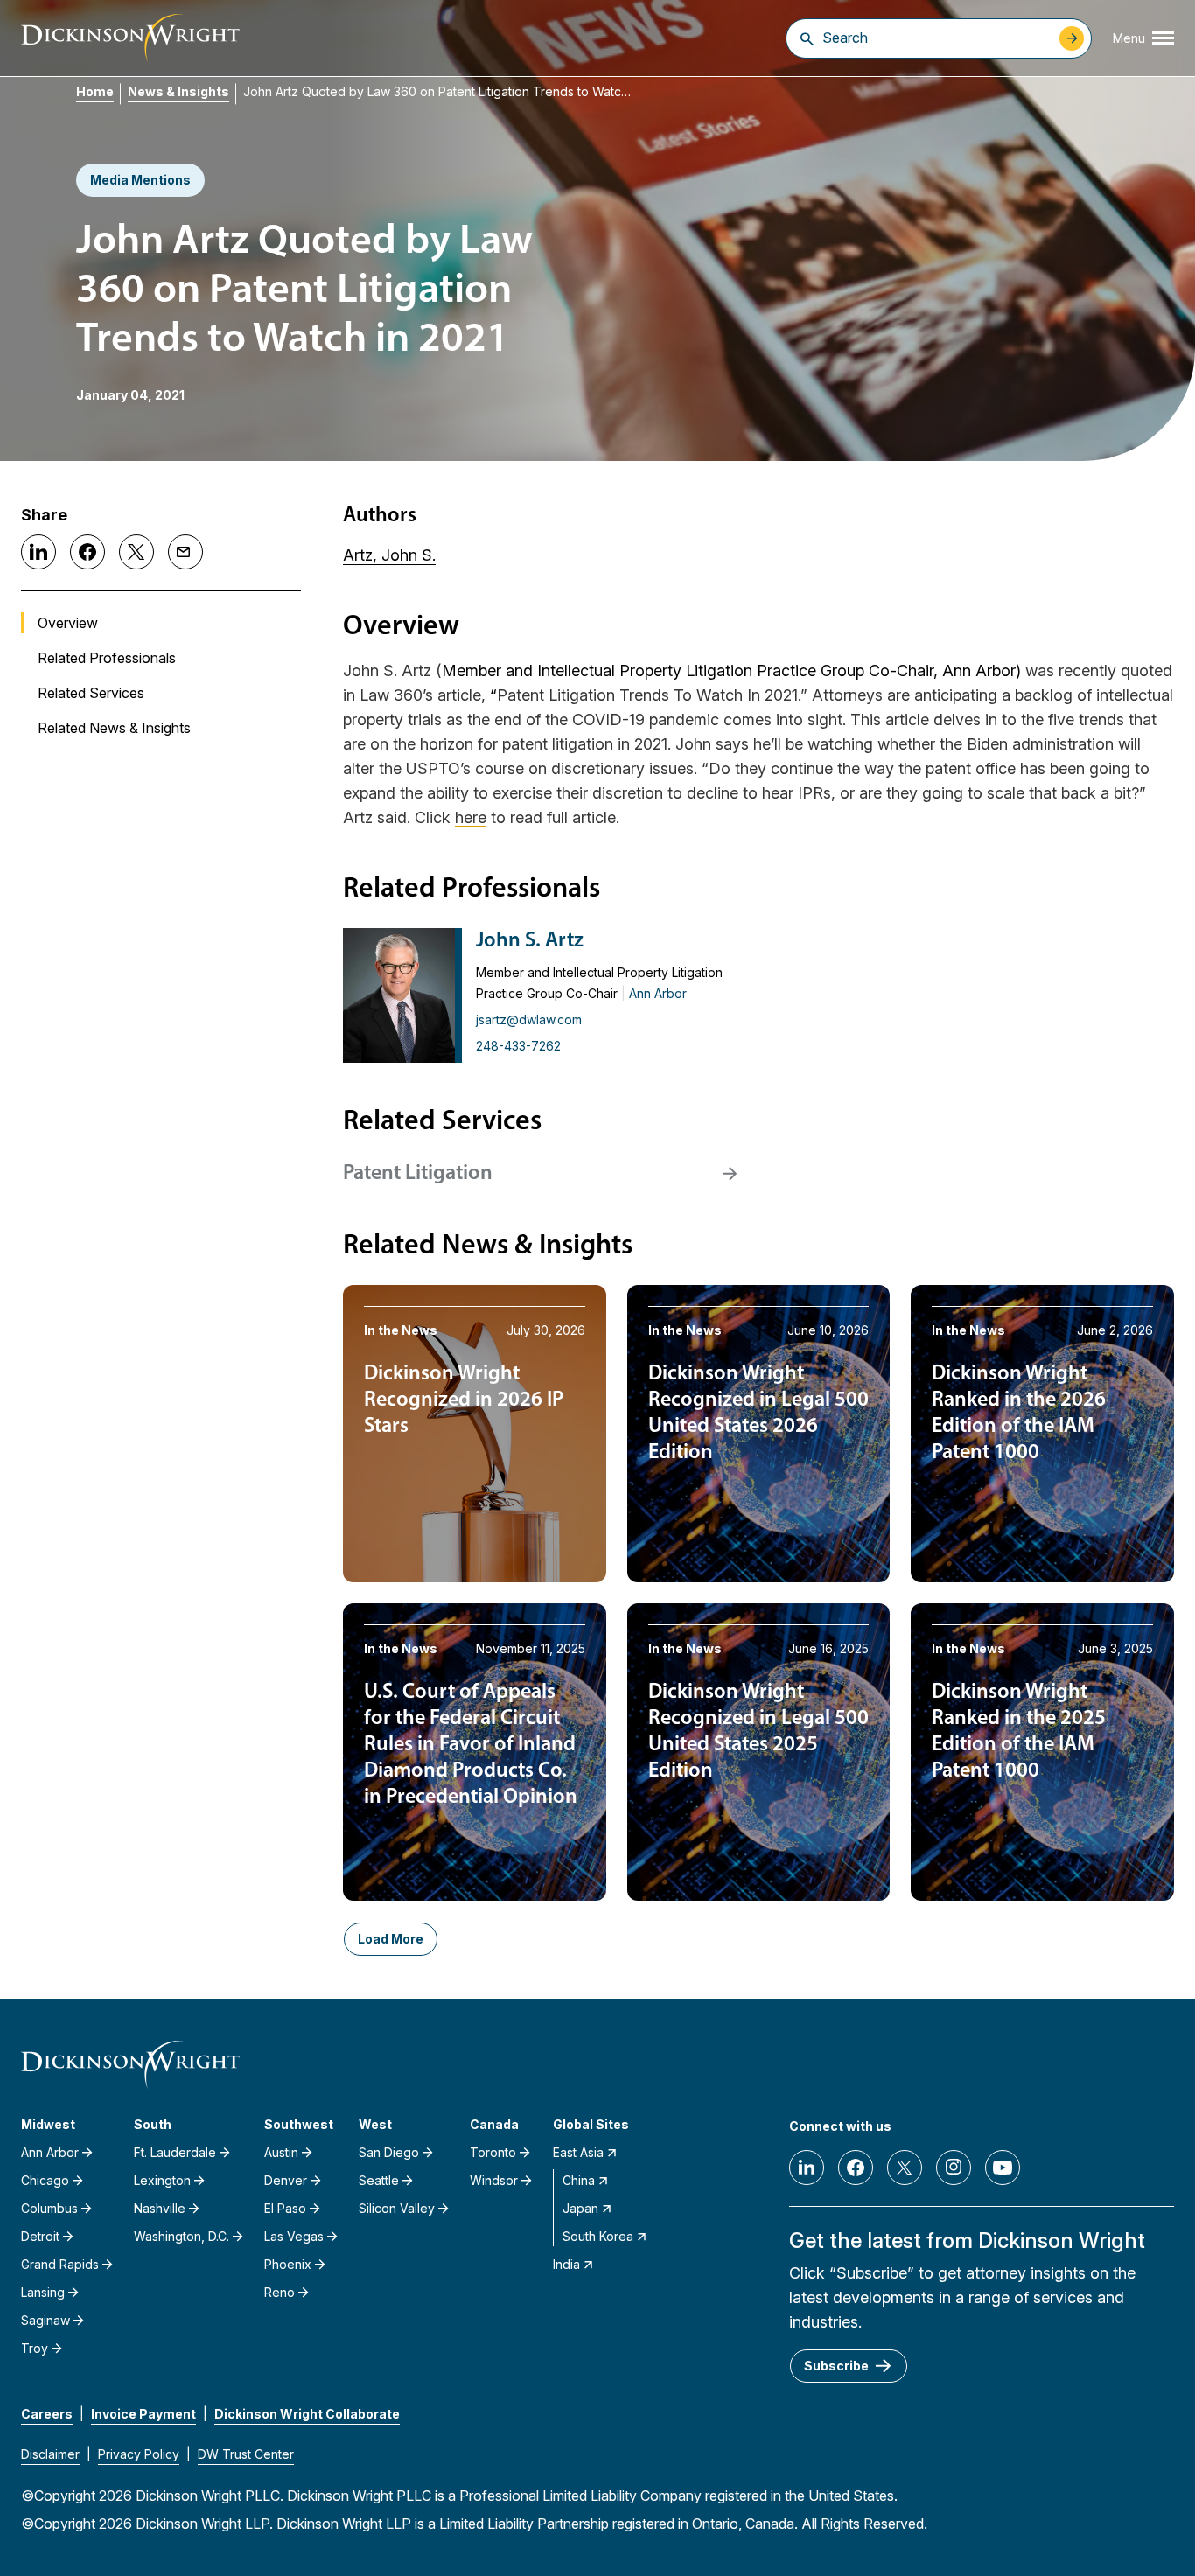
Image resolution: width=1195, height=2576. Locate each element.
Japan (580, 2208)
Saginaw (45, 2320)
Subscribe (836, 2366)
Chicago (45, 2180)
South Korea (598, 2236)
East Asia (578, 2152)
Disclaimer (50, 2454)
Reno (280, 2292)
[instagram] (954, 2168)
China (579, 2180)
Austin (281, 2152)
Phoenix (288, 2264)
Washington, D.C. (182, 2236)
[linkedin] (807, 2168)
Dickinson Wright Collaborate (307, 2414)
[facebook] (856, 2168)
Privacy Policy (139, 2454)
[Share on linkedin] (38, 552)
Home (95, 91)
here (471, 817)
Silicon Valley (397, 2208)
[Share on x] (136, 552)
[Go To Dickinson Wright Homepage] (130, 38)
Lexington (162, 2180)
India (566, 2264)
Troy (35, 2348)
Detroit (40, 2236)
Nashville (160, 2208)
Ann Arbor (658, 993)
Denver (286, 2180)
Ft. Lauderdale (175, 2152)
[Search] (807, 38)
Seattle (379, 2180)
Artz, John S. (389, 555)
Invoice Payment (143, 2414)
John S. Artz (530, 941)
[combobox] (936, 38)
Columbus (49, 2208)
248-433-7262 (518, 1046)
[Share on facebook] (87, 552)
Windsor (494, 2180)
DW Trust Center (246, 2454)
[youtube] (1003, 2168)
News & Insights (178, 91)
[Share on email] (185, 552)
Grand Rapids (60, 2264)
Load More (391, 1939)
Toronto (493, 2152)
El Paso (285, 2208)
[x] (905, 2168)
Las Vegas (294, 2236)
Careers (47, 2414)
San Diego (389, 2152)
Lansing (43, 2292)
